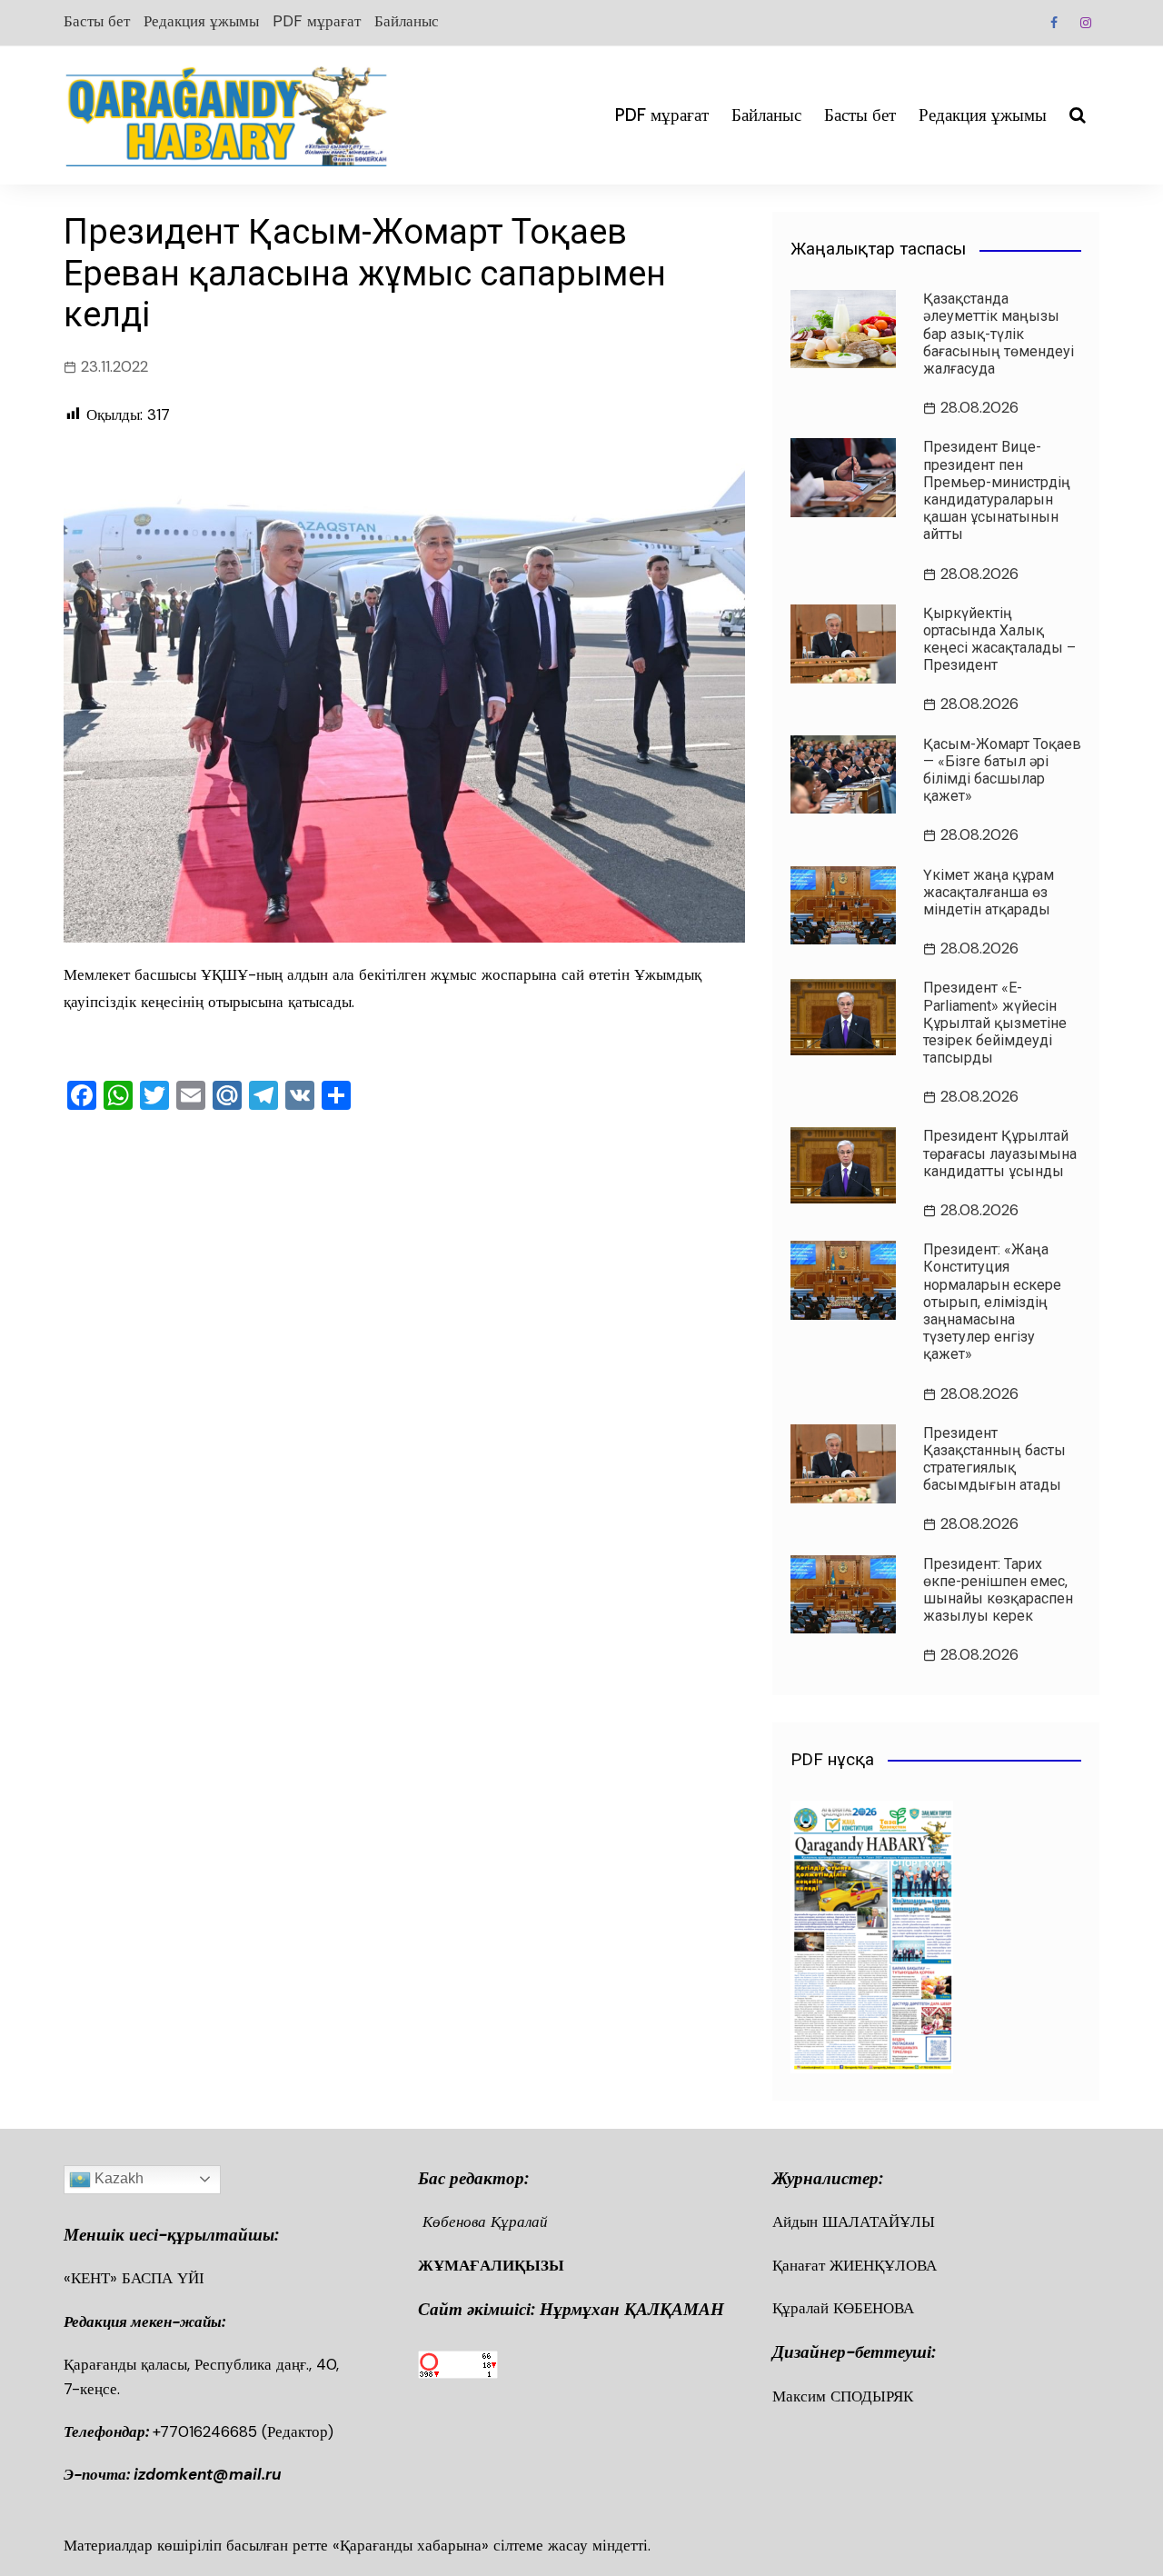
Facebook (1054, 23)
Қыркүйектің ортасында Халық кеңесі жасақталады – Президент (999, 639)
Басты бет (97, 21)
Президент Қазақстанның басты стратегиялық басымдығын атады (994, 1459)
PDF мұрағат (317, 21)
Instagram (1086, 23)
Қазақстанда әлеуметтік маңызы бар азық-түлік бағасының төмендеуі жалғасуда (999, 334)
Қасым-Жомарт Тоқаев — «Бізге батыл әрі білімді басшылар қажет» (1002, 770)
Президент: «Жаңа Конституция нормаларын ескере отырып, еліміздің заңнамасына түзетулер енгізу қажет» (992, 1302)
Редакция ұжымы (201, 21)
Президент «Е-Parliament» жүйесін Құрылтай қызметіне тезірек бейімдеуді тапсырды (995, 1023)
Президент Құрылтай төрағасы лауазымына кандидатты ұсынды (1000, 1153)
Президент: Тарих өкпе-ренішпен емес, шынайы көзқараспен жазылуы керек (998, 1590)
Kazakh (117, 2178)
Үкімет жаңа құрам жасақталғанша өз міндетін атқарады (989, 892)
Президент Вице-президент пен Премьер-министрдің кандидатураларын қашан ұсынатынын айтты (997, 490)
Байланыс (407, 21)
